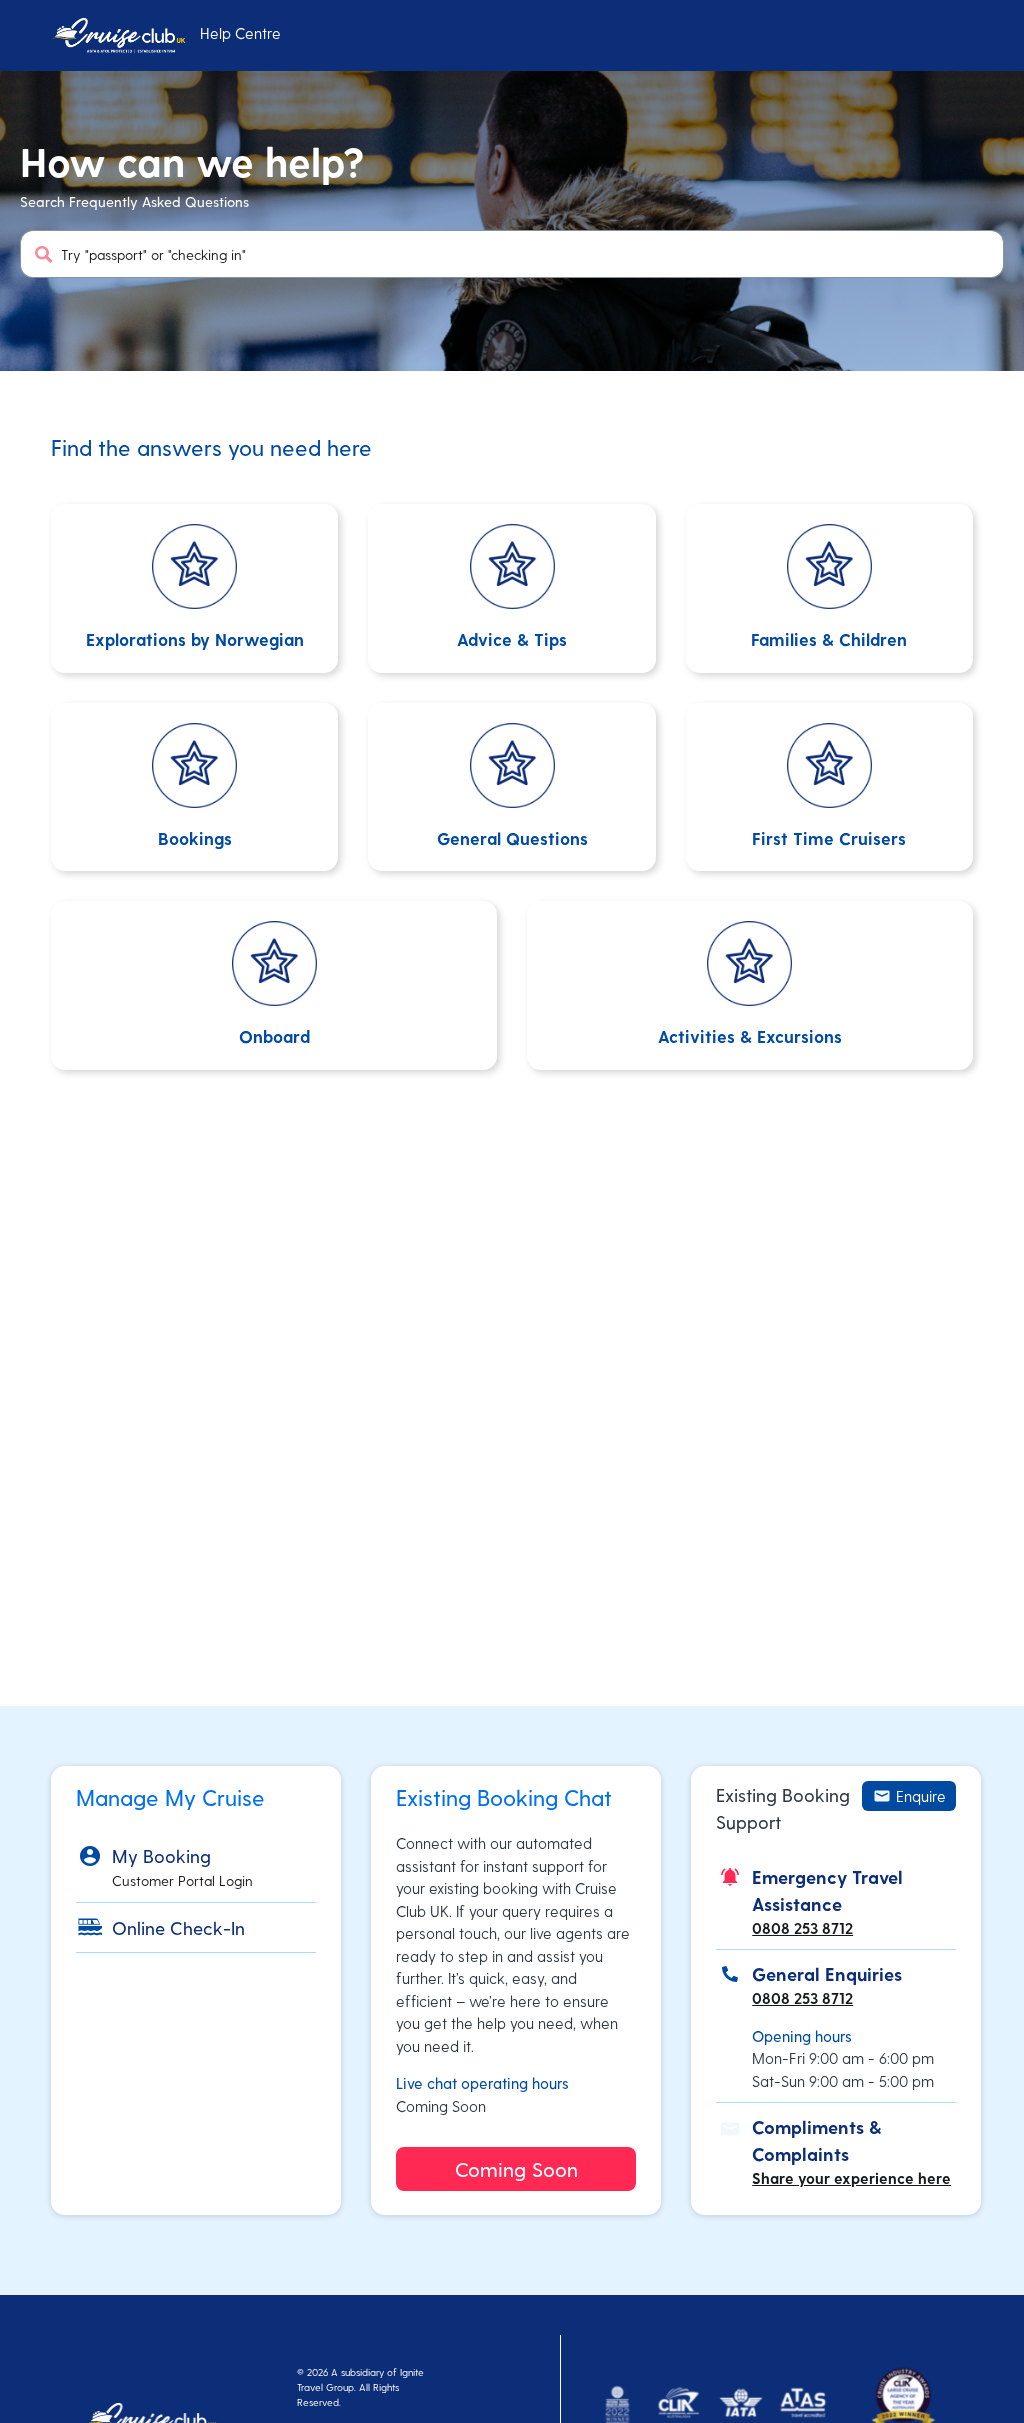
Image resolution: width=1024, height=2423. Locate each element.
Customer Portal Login (182, 1880)
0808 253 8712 (802, 1928)
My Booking (161, 1855)
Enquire (921, 1796)
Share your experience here (851, 2178)
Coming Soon (516, 2169)
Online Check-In (178, 1927)
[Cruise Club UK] (118, 35)
